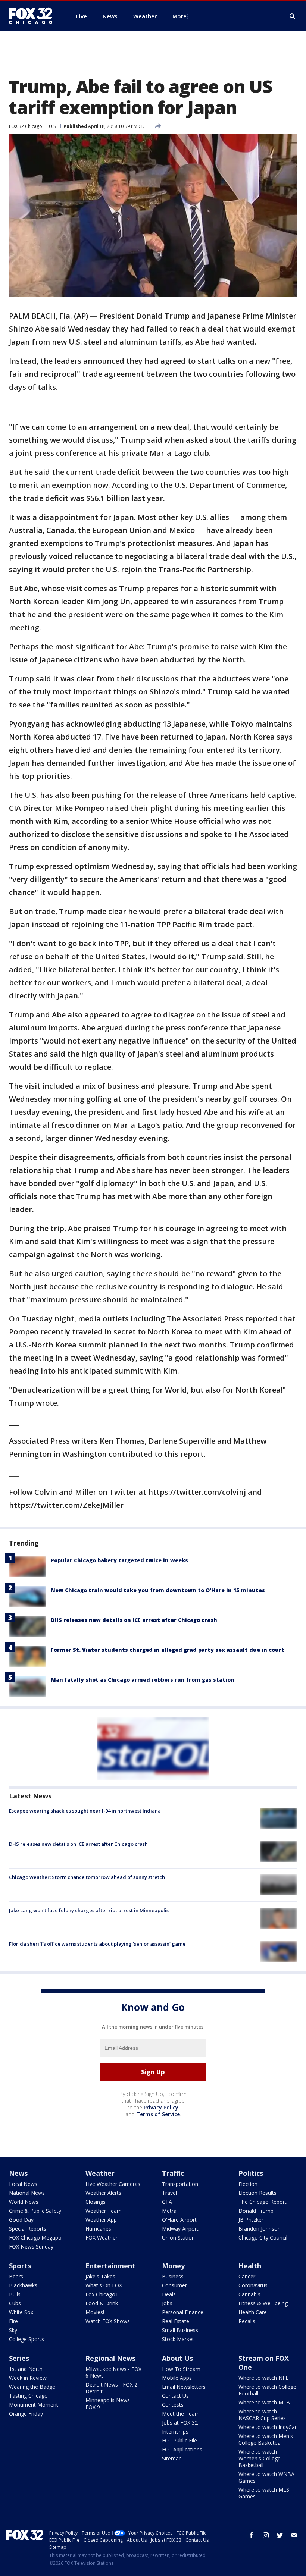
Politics (251, 2173)
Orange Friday (26, 2414)
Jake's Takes (100, 2276)
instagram (266, 2535)
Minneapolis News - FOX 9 (109, 2404)
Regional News (110, 2358)
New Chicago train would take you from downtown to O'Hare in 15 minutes (158, 1590)
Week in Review (28, 2378)
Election (248, 2184)
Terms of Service (158, 2114)
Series (19, 2358)
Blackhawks (23, 2285)
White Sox (21, 2312)
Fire (13, 2321)
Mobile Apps (177, 2378)
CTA (167, 2202)
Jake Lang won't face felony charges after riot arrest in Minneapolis (89, 1910)
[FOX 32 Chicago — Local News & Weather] (34, 16)
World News (24, 2202)
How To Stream (181, 2369)
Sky (13, 2330)
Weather (100, 2173)
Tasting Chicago (28, 2396)
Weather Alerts (103, 2193)
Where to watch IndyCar (268, 2427)
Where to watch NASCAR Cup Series (262, 2415)
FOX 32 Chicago (26, 126)
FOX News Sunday (31, 2246)
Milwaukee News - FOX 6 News (113, 2372)
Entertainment (110, 2266)
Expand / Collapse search (293, 16)
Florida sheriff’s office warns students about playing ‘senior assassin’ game (97, 1944)
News (18, 2173)
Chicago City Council (263, 2238)
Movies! (95, 2312)
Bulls (15, 2294)
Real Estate (176, 2321)
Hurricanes (98, 2229)
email (294, 2535)
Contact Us (175, 2396)
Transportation (180, 2184)
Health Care (253, 2312)
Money (173, 2266)
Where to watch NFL (263, 2378)
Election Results (257, 2193)
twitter (280, 2535)
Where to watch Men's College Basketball (266, 2439)
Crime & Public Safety (35, 2211)
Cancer (247, 2276)
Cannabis (249, 2294)
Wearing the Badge (32, 2387)
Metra (169, 2211)
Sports (20, 2266)
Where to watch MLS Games (264, 2493)
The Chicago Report (263, 2202)
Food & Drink (102, 2303)
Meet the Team (181, 2414)
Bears (16, 2276)
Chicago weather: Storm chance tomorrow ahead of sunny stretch (87, 1877)
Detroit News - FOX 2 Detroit (111, 2388)
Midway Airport (180, 2229)
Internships (175, 2431)
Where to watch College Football (267, 2390)
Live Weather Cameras (113, 2184)
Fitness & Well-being (263, 2303)
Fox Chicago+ (102, 2294)
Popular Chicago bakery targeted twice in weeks (119, 1560)
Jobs (167, 2303)
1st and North (26, 2369)
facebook (252, 2535)
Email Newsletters (184, 2387)
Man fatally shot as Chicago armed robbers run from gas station (143, 1680)
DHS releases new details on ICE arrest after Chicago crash (134, 1620)
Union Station (178, 2238)
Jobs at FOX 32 (180, 2423)
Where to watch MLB (264, 2402)
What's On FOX (104, 2285)
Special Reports (28, 2229)
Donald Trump (256, 2211)
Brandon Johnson (260, 2229)
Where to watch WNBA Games (266, 2477)
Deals (169, 2294)
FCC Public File (179, 2440)
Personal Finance (183, 2312)
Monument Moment (34, 2405)
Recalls (247, 2321)
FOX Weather (102, 2238)
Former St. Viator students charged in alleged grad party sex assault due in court (168, 1650)
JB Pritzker (251, 2220)
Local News (23, 2184)
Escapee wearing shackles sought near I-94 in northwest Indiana (85, 1811)
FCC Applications (182, 2449)
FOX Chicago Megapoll (36, 2238)
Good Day (21, 2220)
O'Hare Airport (179, 2220)
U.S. (53, 126)
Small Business (180, 2330)
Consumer (174, 2285)
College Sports (26, 2339)
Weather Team (104, 2211)
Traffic (173, 2173)
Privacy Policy (161, 2107)
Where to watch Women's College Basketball (260, 2458)
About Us (177, 2358)
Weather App (101, 2220)
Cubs (15, 2303)
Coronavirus (253, 2285)
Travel (169, 2193)
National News (27, 2193)
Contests (173, 2405)
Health (250, 2266)
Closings (96, 2202)
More (179, 16)
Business (173, 2276)
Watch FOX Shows (108, 2321)
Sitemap (172, 2458)
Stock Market (178, 2339)
